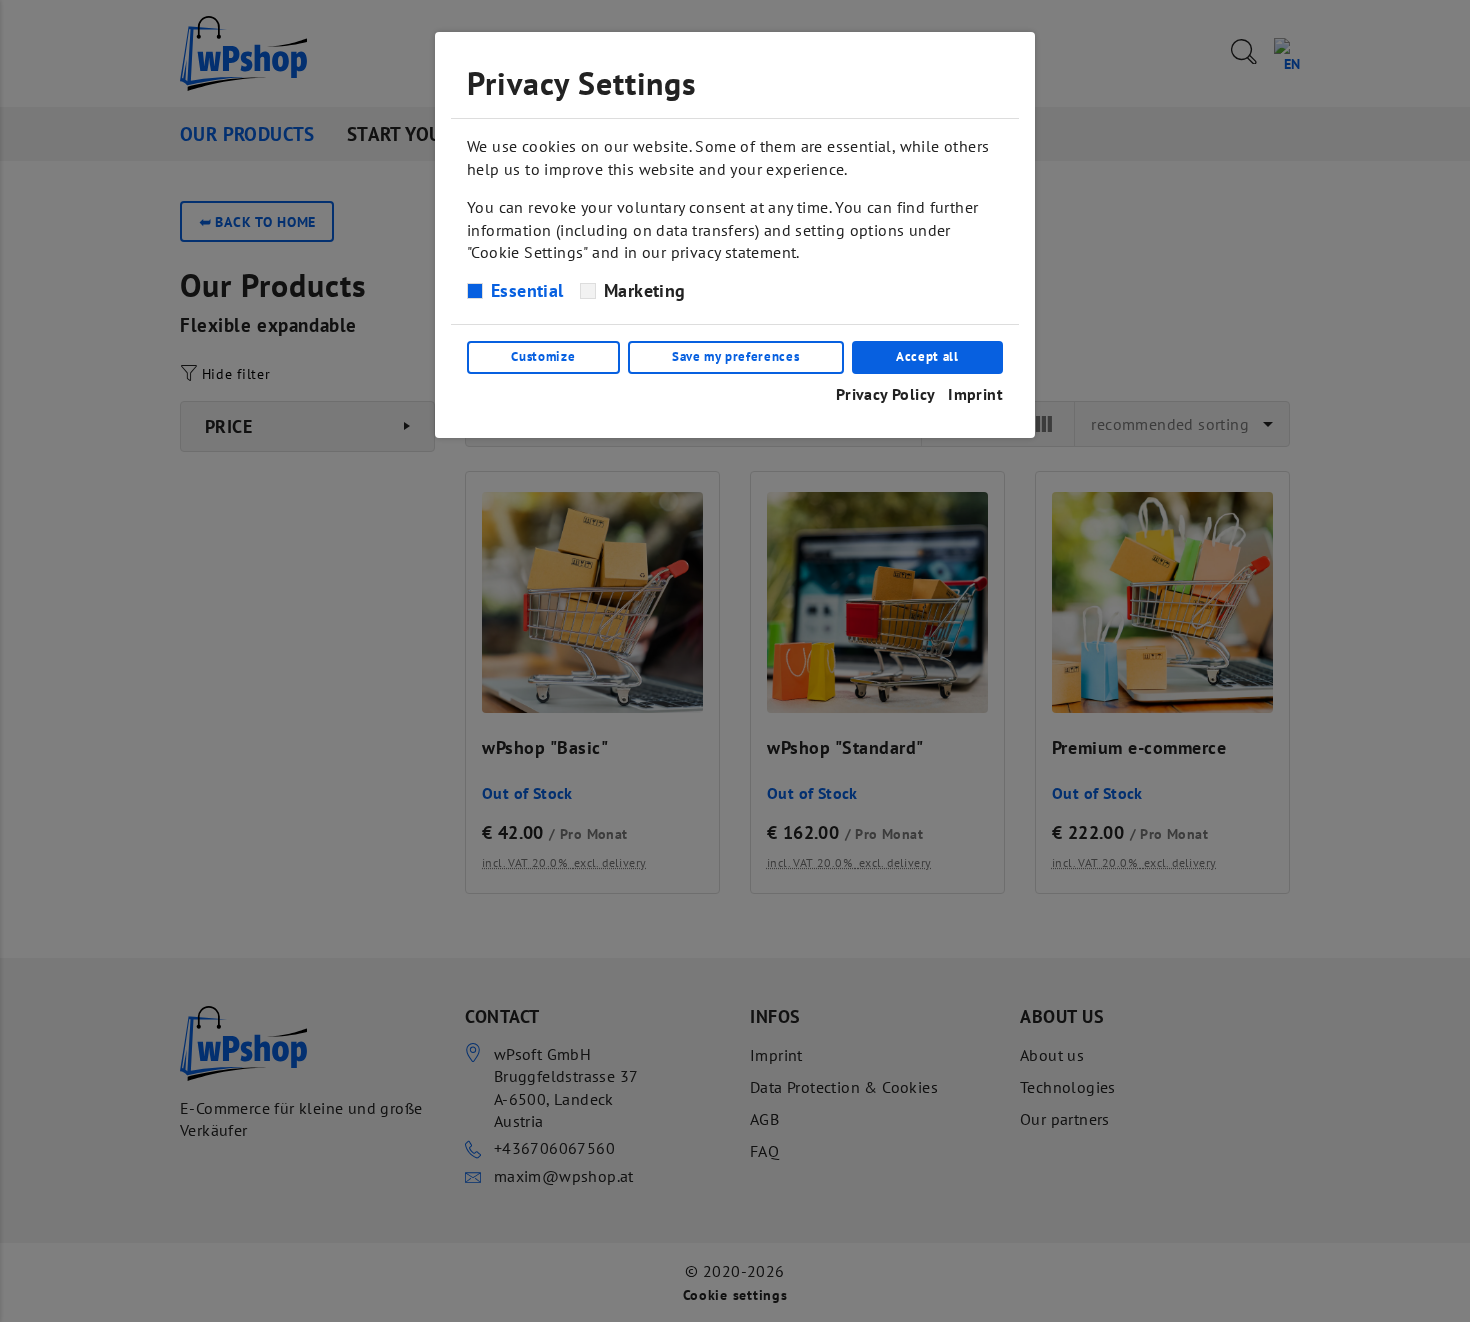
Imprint (975, 394)
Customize (543, 356)
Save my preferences (735, 356)
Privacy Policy (886, 394)
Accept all (927, 356)
